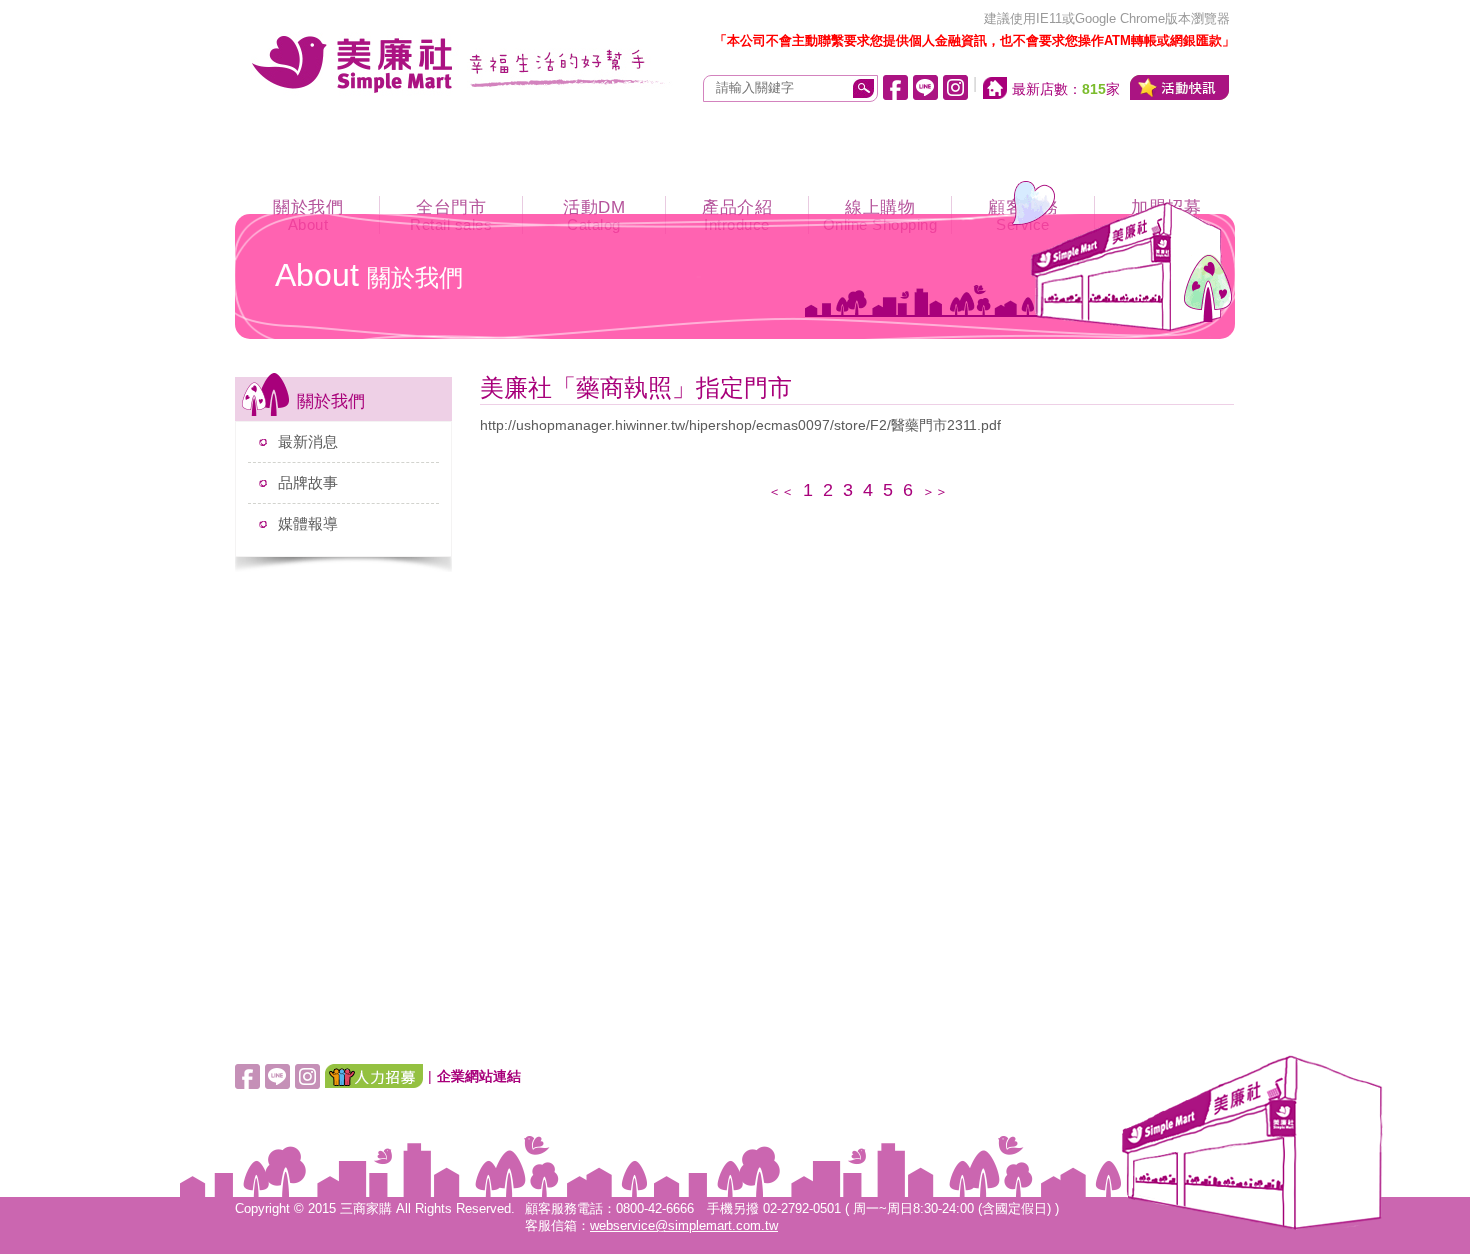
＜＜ (781, 491)
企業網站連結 (479, 1076)
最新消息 (308, 441)
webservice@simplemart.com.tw (684, 1226)
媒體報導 (308, 523)
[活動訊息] (1180, 87)
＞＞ (935, 491)
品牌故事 (308, 482)
